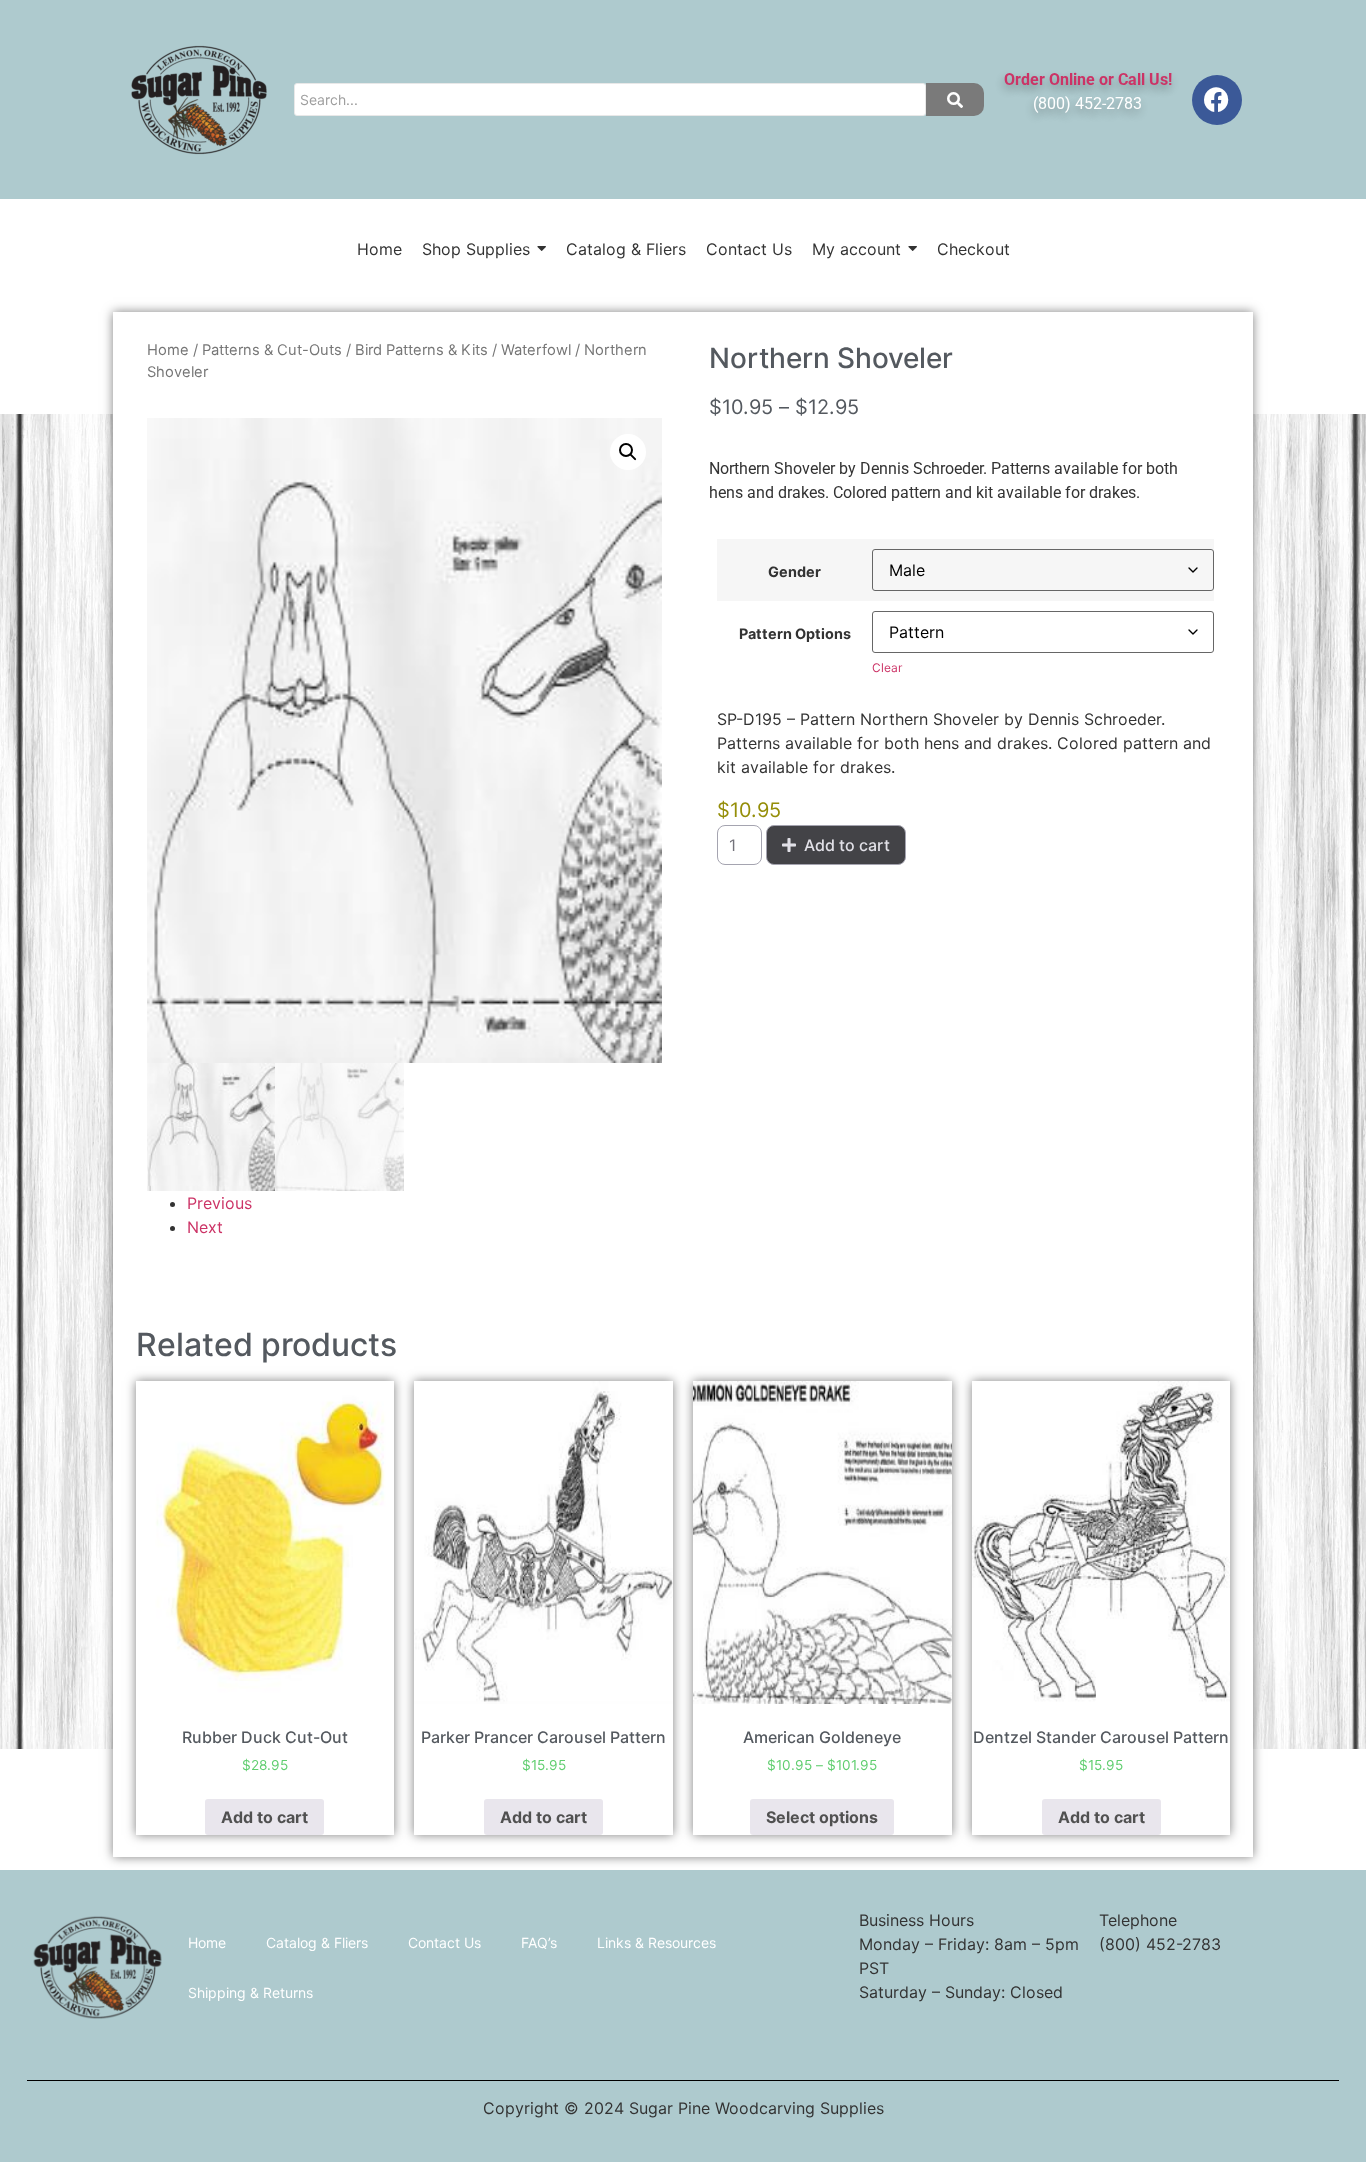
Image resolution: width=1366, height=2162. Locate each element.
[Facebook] (1217, 100)
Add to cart (847, 845)
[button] (628, 452)
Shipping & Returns (250, 1992)
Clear (887, 667)
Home (168, 350)
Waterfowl (536, 350)
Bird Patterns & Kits (421, 350)
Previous (219, 1203)
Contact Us (444, 1942)
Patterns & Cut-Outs (272, 350)
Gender (794, 572)
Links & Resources (656, 1942)
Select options (822, 1817)
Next (205, 1227)
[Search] (955, 99)
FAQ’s (539, 1942)
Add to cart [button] (264, 1817)
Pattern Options (795, 634)
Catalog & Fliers (317, 1942)
